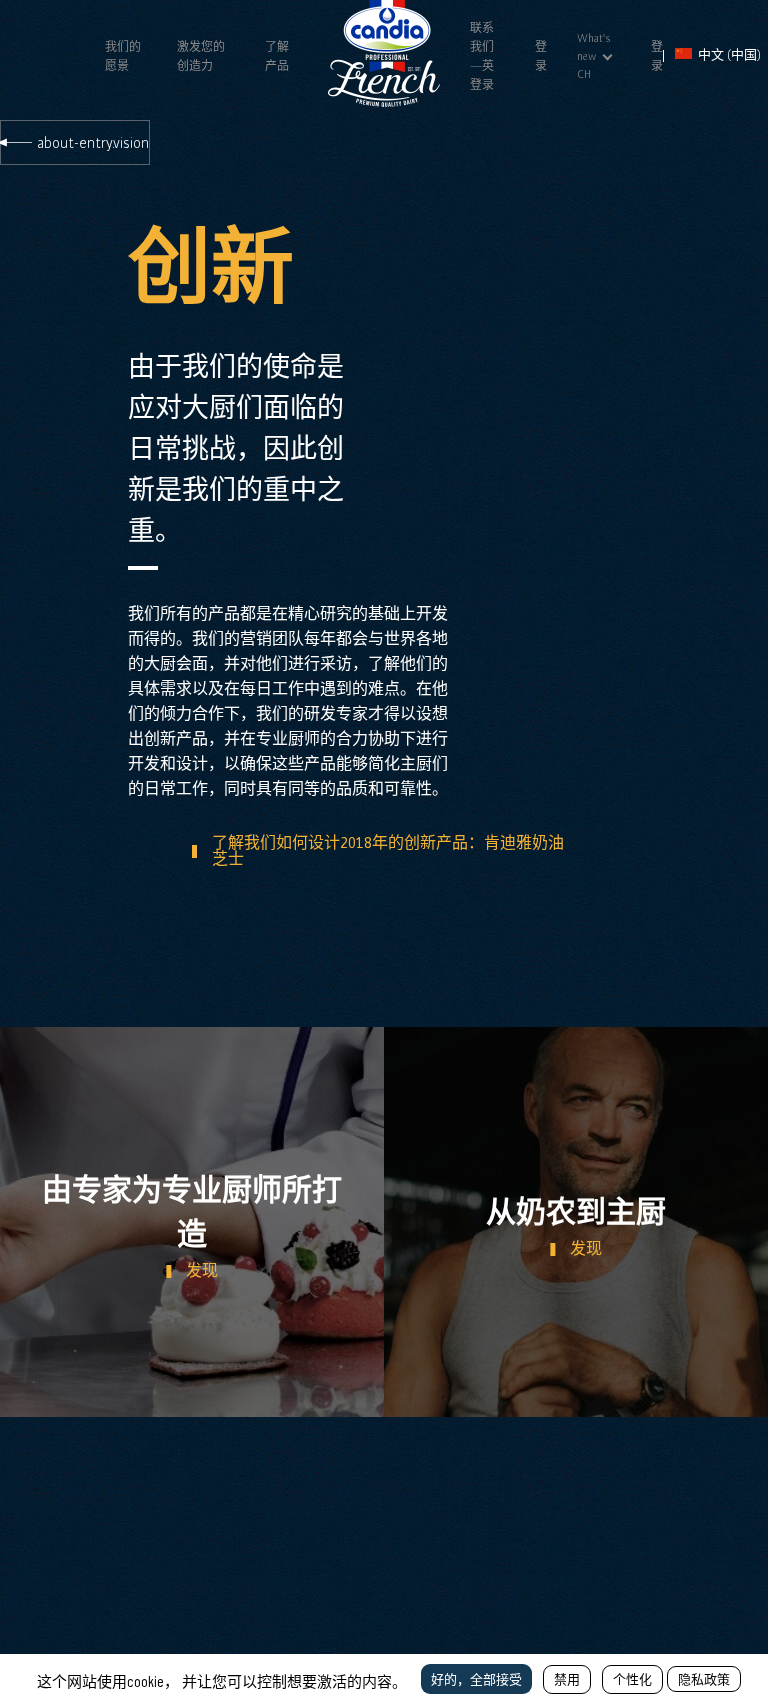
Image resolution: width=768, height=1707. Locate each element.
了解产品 (277, 56)
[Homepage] (384, 103)
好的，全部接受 (476, 1679)
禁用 (567, 1679)
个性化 (632, 1679)
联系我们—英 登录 (482, 56)
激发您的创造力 (201, 56)
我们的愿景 (123, 56)
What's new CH (594, 56)
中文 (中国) (728, 54)
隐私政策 (704, 1679)
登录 (541, 56)
